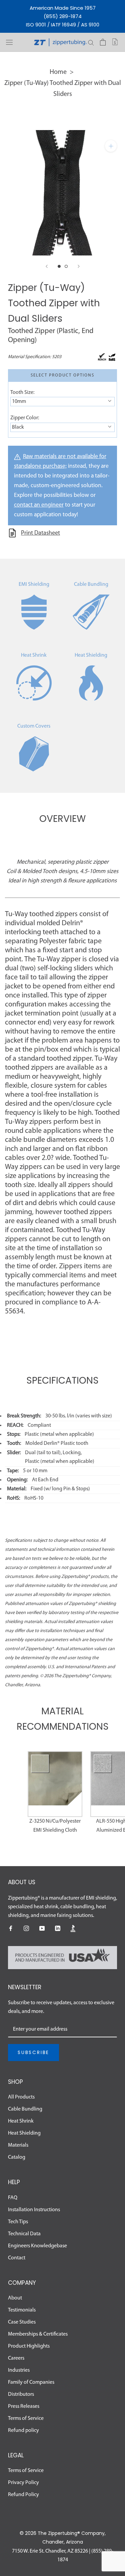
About (15, 2298)
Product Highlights (29, 2346)
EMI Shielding (34, 584)
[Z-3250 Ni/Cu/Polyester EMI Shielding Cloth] (55, 1784)
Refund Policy (23, 2495)
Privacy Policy (23, 2483)
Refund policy (23, 2431)
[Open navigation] (9, 42)
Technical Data (24, 2234)
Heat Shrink (34, 655)
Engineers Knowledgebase (37, 2246)
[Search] (91, 42)
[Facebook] (11, 1928)
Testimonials (22, 2310)
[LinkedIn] (58, 1928)
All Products (21, 2097)
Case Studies (22, 2322)
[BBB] (73, 1928)
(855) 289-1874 (63, 16)
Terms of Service (26, 2419)
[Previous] (47, 266)
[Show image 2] (66, 266)
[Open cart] (103, 42)
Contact (17, 2258)
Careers (16, 2358)
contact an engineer (39, 505)
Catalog (17, 2157)
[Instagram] (26, 1928)
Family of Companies (31, 2382)
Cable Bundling (91, 584)
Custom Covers (34, 726)
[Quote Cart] (115, 42)
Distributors (21, 2394)
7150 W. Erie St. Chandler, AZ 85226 (50, 2551)
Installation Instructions (34, 2210)
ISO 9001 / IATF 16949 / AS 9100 (63, 25)
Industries (19, 2370)
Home (58, 72)
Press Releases (24, 2406)
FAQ (13, 2198)
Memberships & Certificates (38, 2334)
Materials (18, 2145)
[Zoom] (111, 146)
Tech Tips (18, 2222)
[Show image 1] (59, 266)
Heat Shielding (91, 655)
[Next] (79, 266)
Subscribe (33, 2052)
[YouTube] (42, 1928)
